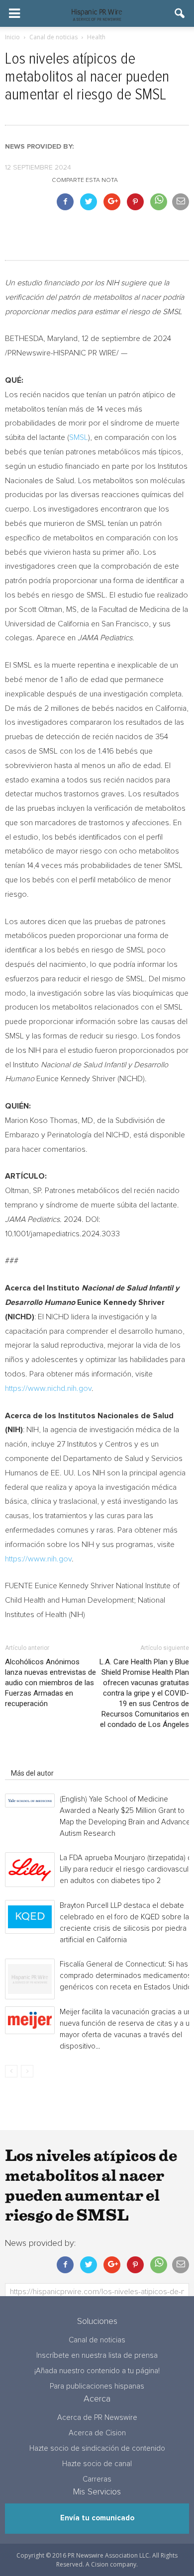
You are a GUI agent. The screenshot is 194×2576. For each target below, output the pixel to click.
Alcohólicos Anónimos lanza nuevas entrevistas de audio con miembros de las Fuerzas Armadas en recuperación (50, 1683)
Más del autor (32, 1773)
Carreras (97, 2479)
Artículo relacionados (44, 1759)
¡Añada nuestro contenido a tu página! (97, 2371)
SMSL (79, 437)
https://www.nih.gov (38, 1559)
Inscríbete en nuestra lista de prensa (97, 2356)
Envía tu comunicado (97, 2518)
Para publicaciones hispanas (97, 2386)
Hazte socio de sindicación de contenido (97, 2448)
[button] (180, 13)
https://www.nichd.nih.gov (48, 1388)
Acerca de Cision (97, 2433)
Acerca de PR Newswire (97, 2418)
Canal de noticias (97, 2340)
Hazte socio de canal (97, 2464)
